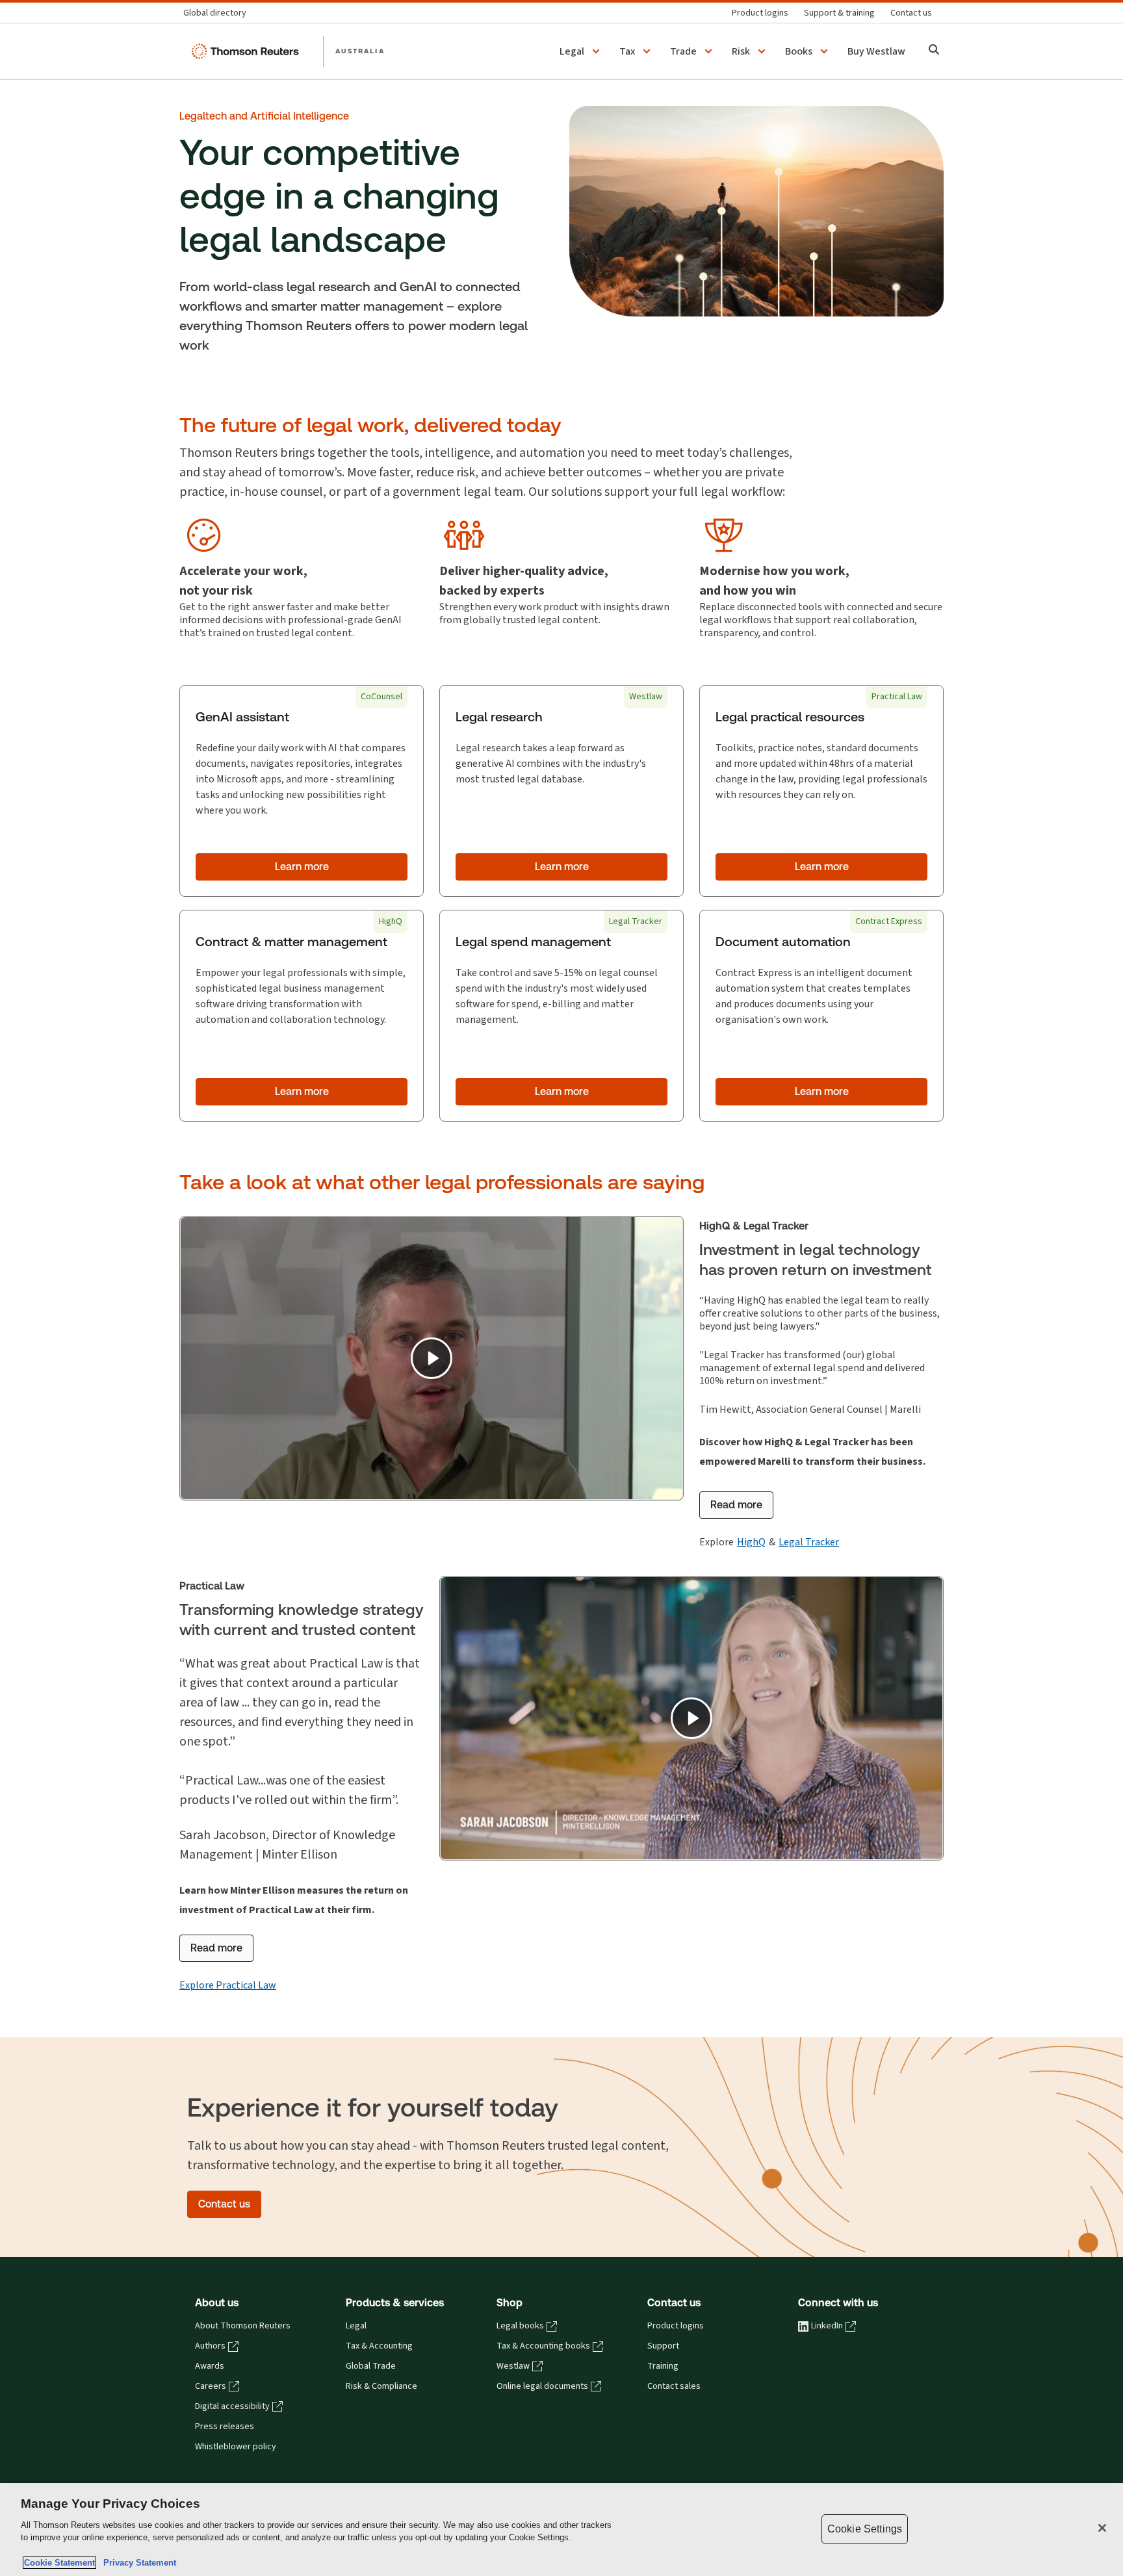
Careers (211, 2386)
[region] (561, 2530)
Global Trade (371, 2366)
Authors (210, 2346)
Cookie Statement (59, 2563)
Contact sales (674, 2386)
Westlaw (513, 2366)
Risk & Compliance (381, 2386)
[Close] (1102, 2528)
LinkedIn (827, 2326)
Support (663, 2346)
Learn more (302, 867)
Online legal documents (542, 2386)
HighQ (751, 1542)
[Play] (432, 1358)
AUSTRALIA (360, 51)
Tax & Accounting (379, 2346)
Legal (356, 2326)
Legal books (520, 2326)
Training (663, 2366)
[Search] (934, 51)
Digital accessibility (232, 2406)
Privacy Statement (137, 2563)
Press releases (225, 2427)
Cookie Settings (865, 2529)
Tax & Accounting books (543, 2346)
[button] (582, 51)
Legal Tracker (809, 1542)
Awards (210, 2366)
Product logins (676, 2326)
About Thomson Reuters (243, 2326)
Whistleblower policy (236, 2447)
